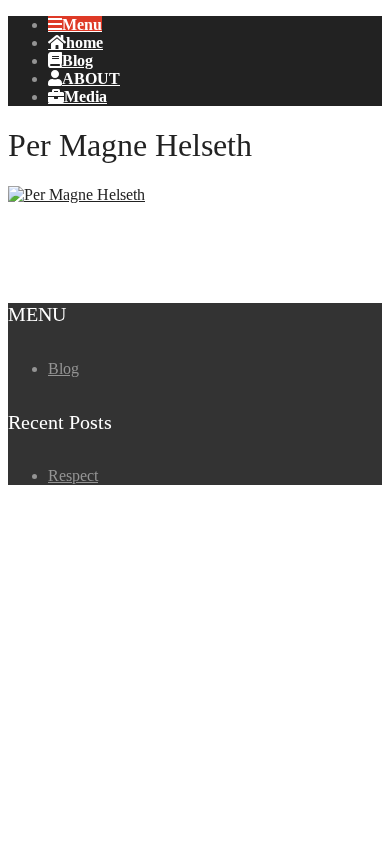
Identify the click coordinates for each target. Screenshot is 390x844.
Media (85, 96)
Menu (82, 24)
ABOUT (91, 78)
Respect (73, 475)
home (84, 42)
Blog (77, 60)
